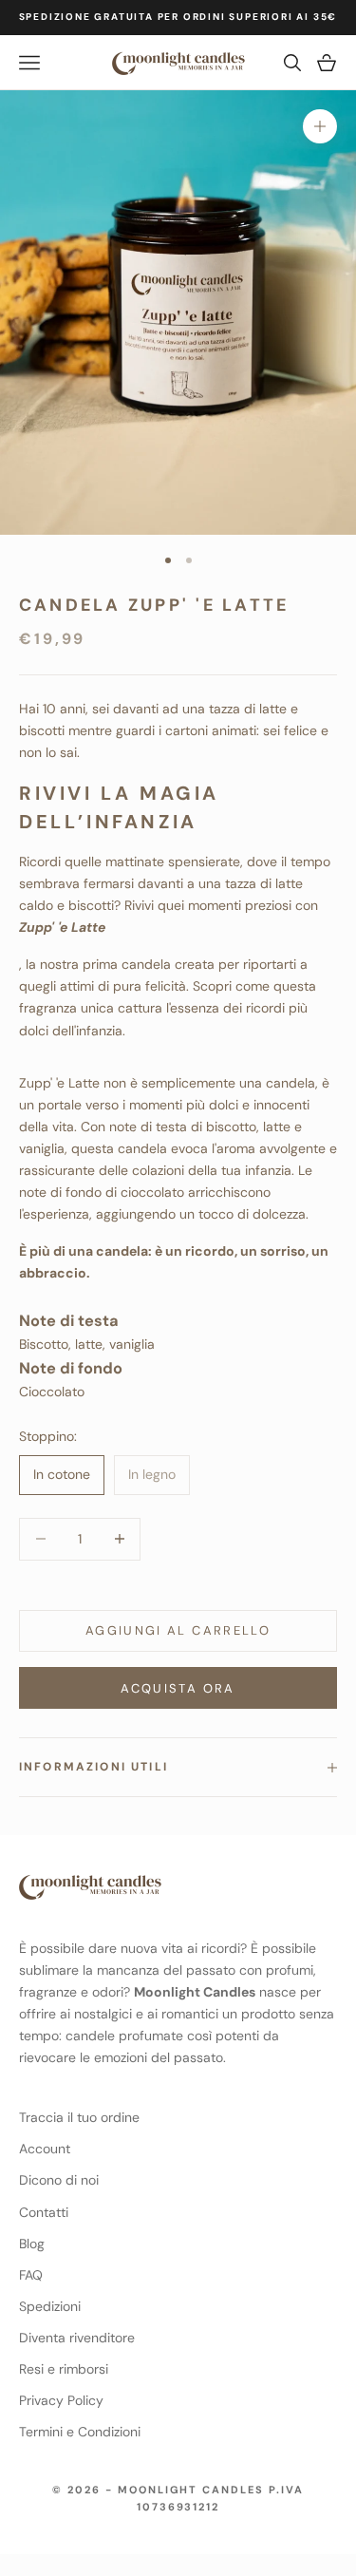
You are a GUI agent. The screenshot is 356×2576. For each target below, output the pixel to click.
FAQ (31, 2275)
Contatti (44, 2212)
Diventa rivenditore (77, 2338)
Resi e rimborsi (64, 2369)
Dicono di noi (59, 2180)
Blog (32, 2244)
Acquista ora (178, 1688)
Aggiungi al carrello (178, 1630)
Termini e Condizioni (80, 2432)
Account (45, 2149)
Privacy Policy (61, 2400)
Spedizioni (50, 2306)
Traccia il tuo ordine (79, 2117)
